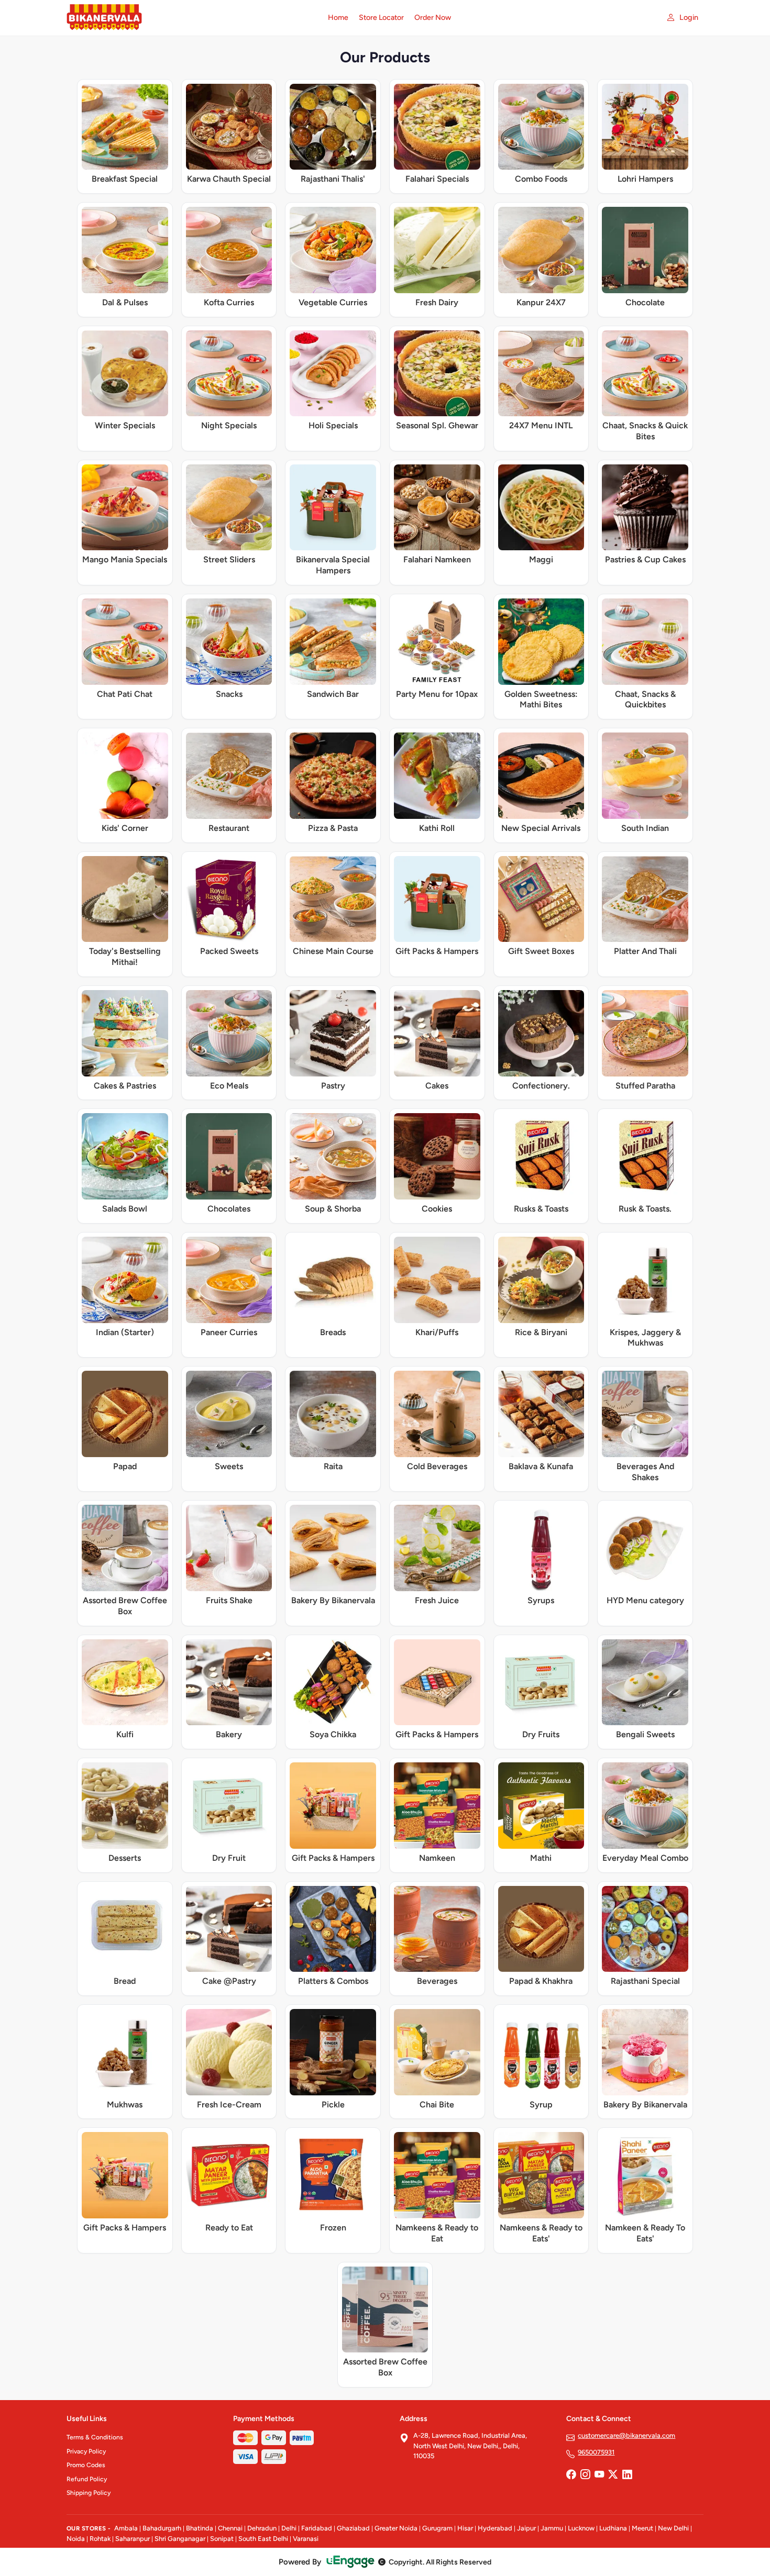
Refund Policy (87, 2479)
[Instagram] (585, 2475)
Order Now (433, 18)
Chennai (230, 2528)
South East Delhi (263, 2539)
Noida (76, 2539)
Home (338, 18)
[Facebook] (571, 2475)
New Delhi (673, 2528)
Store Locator (381, 18)
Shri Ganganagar (180, 2539)
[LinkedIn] (627, 2475)
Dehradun (262, 2528)
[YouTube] (599, 2475)
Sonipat (222, 2539)
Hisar (465, 2528)
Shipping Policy (89, 2493)
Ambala (126, 2528)
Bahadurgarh (162, 2528)
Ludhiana (613, 2528)
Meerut (642, 2528)
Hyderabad (495, 2528)
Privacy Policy (86, 2451)
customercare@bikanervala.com (626, 2435)
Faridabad (317, 2528)
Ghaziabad (353, 2528)
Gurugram (437, 2528)
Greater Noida (396, 2528)
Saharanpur (133, 2539)
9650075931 (596, 2452)
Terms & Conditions (95, 2437)
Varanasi (306, 2539)
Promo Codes (86, 2465)
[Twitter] (613, 2475)
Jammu (552, 2528)
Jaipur (526, 2528)
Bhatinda (200, 2528)
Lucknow (581, 2528)
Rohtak (100, 2539)
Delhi (289, 2528)
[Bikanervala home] (191, 18)
